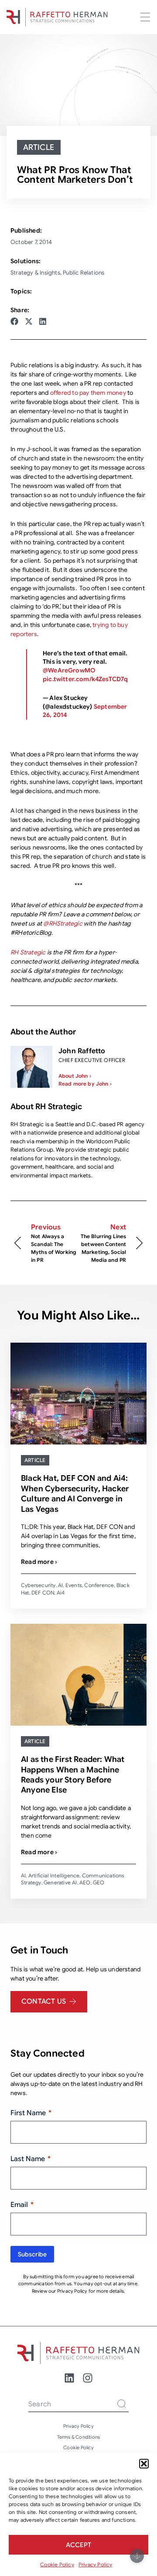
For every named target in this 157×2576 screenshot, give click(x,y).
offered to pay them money (88, 393)
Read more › (39, 1562)
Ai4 (61, 1593)
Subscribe (32, 2254)
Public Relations (84, 273)
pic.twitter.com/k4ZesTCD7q (85, 679)
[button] (144, 2464)
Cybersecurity (38, 1585)
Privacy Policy (96, 2564)
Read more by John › (85, 1084)
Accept (78, 2545)
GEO (99, 1882)
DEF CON (43, 1593)
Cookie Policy (57, 2564)
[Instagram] (88, 2378)
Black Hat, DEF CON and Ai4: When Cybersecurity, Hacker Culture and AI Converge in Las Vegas (75, 1493)
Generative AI (60, 1882)
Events (74, 1585)
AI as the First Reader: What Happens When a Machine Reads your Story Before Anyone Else (73, 1775)
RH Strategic (28, 952)
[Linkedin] (69, 2378)
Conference (99, 1585)
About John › (75, 1076)
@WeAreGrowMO (69, 670)
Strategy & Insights (35, 273)
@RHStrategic (63, 923)
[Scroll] (137, 2556)
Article (39, 147)
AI (60, 1585)
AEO (85, 1882)
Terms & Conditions (79, 2437)
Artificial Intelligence (54, 1875)
